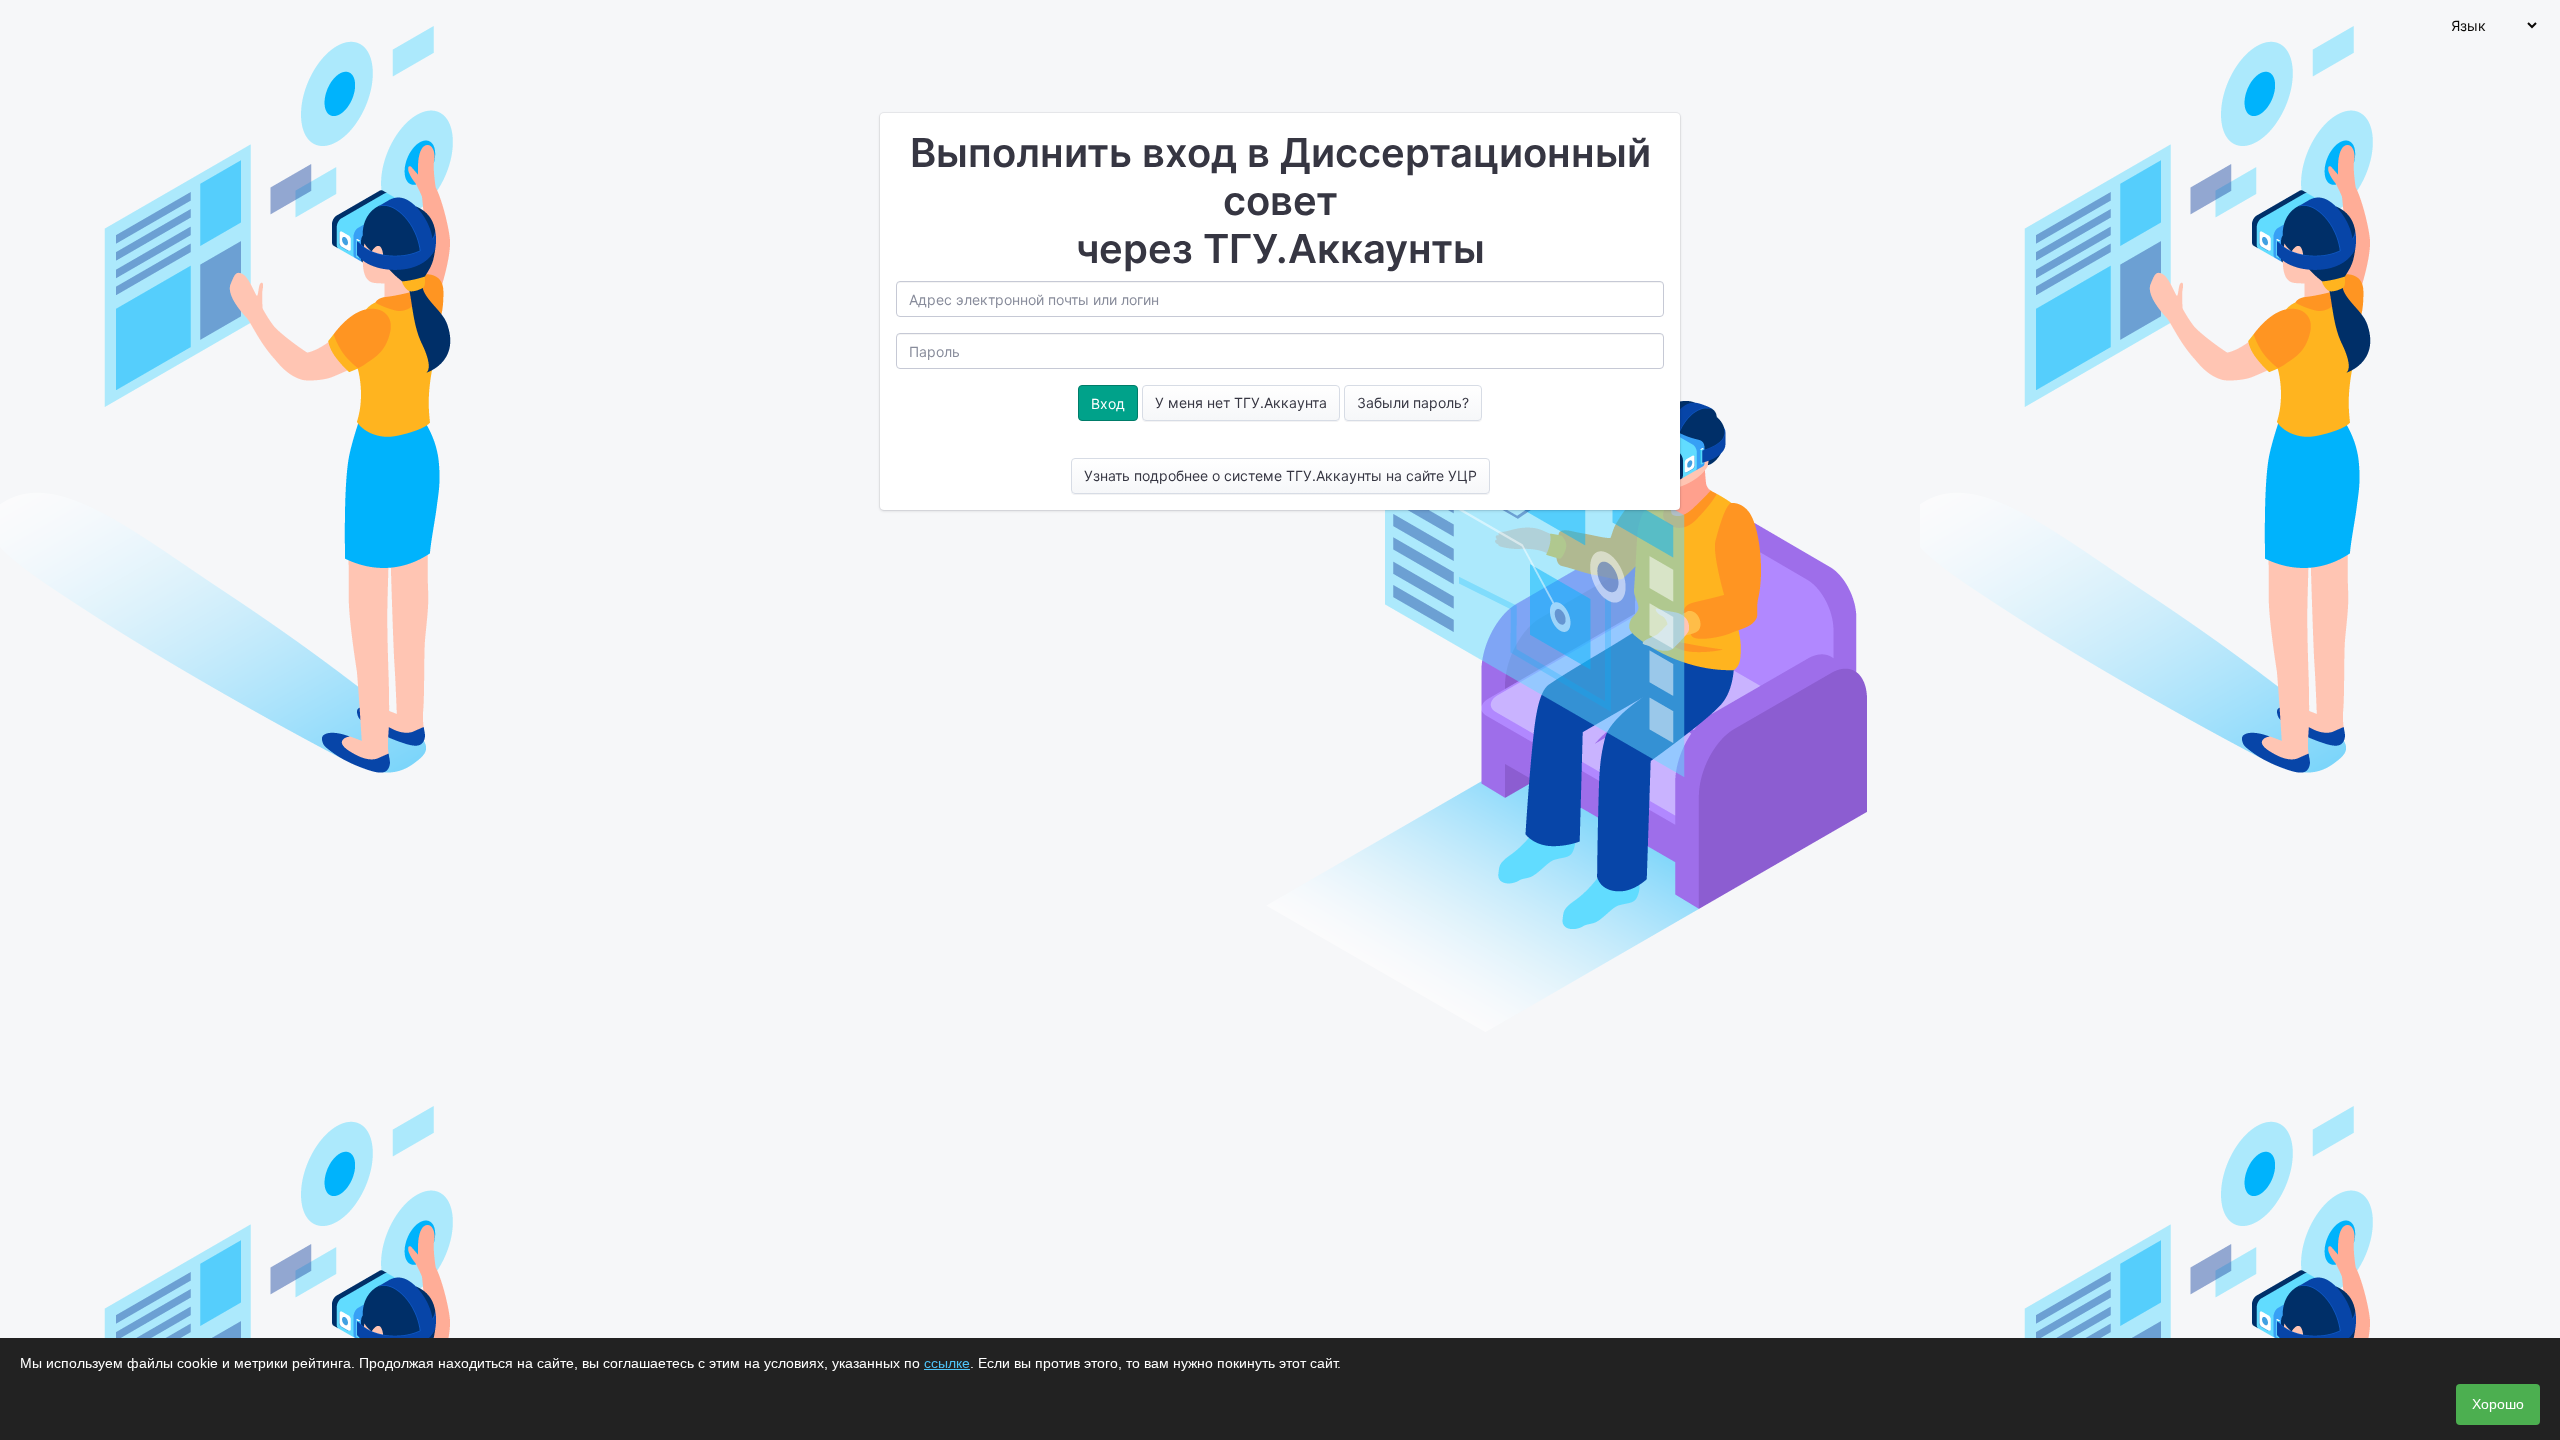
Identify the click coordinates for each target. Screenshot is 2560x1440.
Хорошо (2498, 1404)
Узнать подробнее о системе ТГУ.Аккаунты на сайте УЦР (1280, 475)
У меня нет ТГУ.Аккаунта (1241, 402)
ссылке (947, 1363)
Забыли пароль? (1413, 402)
